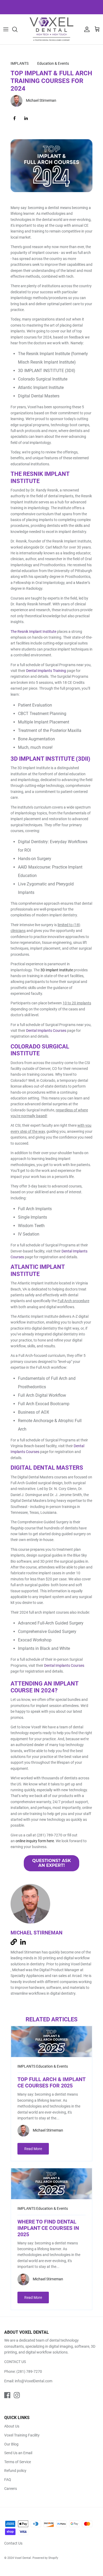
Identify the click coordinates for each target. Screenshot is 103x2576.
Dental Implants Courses (64, 1665)
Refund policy (15, 2471)
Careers (11, 2489)
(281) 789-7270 (29, 2371)
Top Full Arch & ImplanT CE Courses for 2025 (51, 2082)
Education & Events (53, 63)
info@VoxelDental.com (34, 2381)
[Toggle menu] (6, 29)
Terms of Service (18, 2462)
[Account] (86, 29)
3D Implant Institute (57, 970)
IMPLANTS (20, 63)
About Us (12, 2426)
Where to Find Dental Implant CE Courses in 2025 (48, 2228)
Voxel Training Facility (22, 2435)
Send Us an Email (18, 2453)
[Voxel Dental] (51, 29)
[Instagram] (17, 2395)
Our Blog (11, 2444)
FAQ (8, 2480)
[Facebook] (7, 2395)
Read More (33, 2149)
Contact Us (13, 2543)
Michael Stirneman (41, 101)
